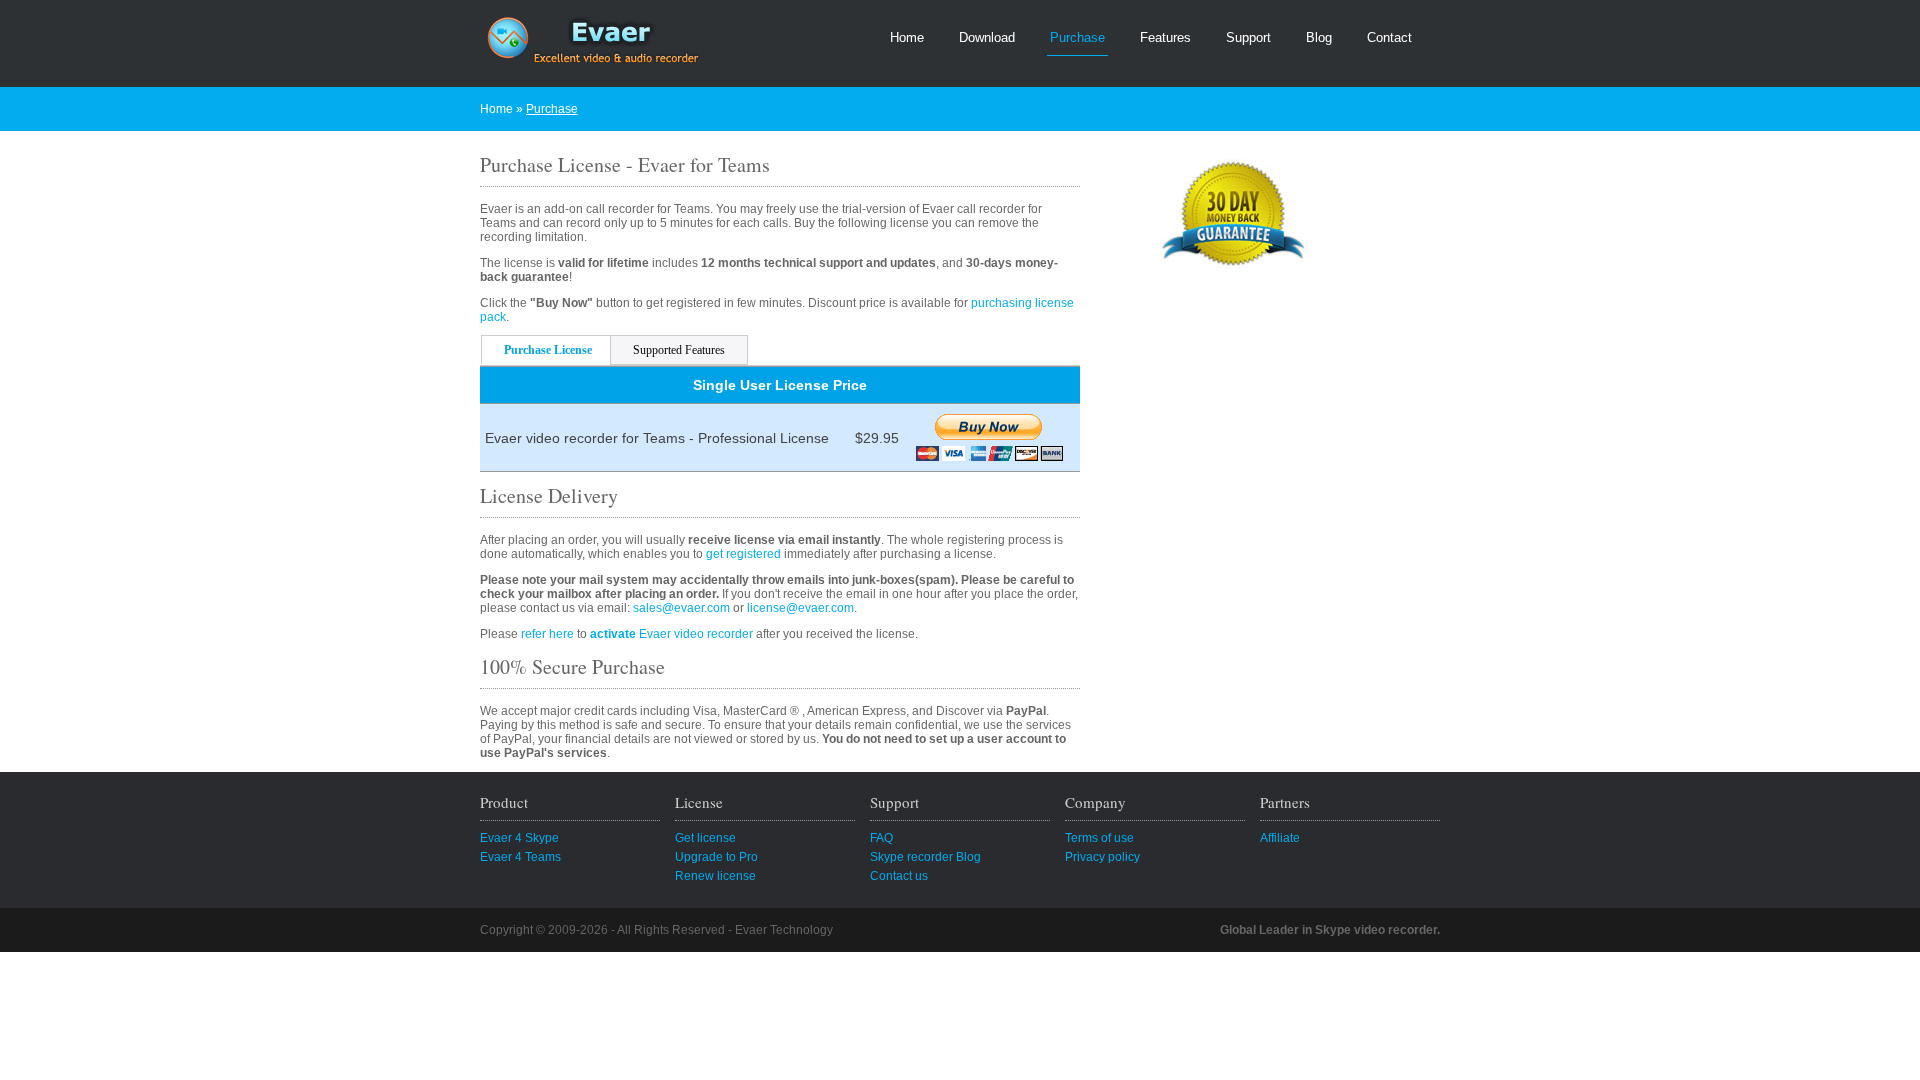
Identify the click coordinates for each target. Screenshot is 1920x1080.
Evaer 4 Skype (519, 838)
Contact (1389, 37)
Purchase (1077, 37)
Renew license (715, 876)
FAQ (881, 838)
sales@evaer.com (681, 608)
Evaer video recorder (671, 634)
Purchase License (548, 350)
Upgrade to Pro (716, 857)
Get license (705, 838)
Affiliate (1280, 838)
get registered (743, 554)
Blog (1319, 37)
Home (907, 37)
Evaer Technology (784, 930)
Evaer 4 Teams (520, 857)
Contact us (899, 876)
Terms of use (1099, 838)
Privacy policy (1102, 857)
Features (1165, 37)
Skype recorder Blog (925, 857)
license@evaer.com (800, 608)
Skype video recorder (1376, 930)
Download (987, 37)
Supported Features (679, 350)
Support (1248, 37)
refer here (547, 634)
